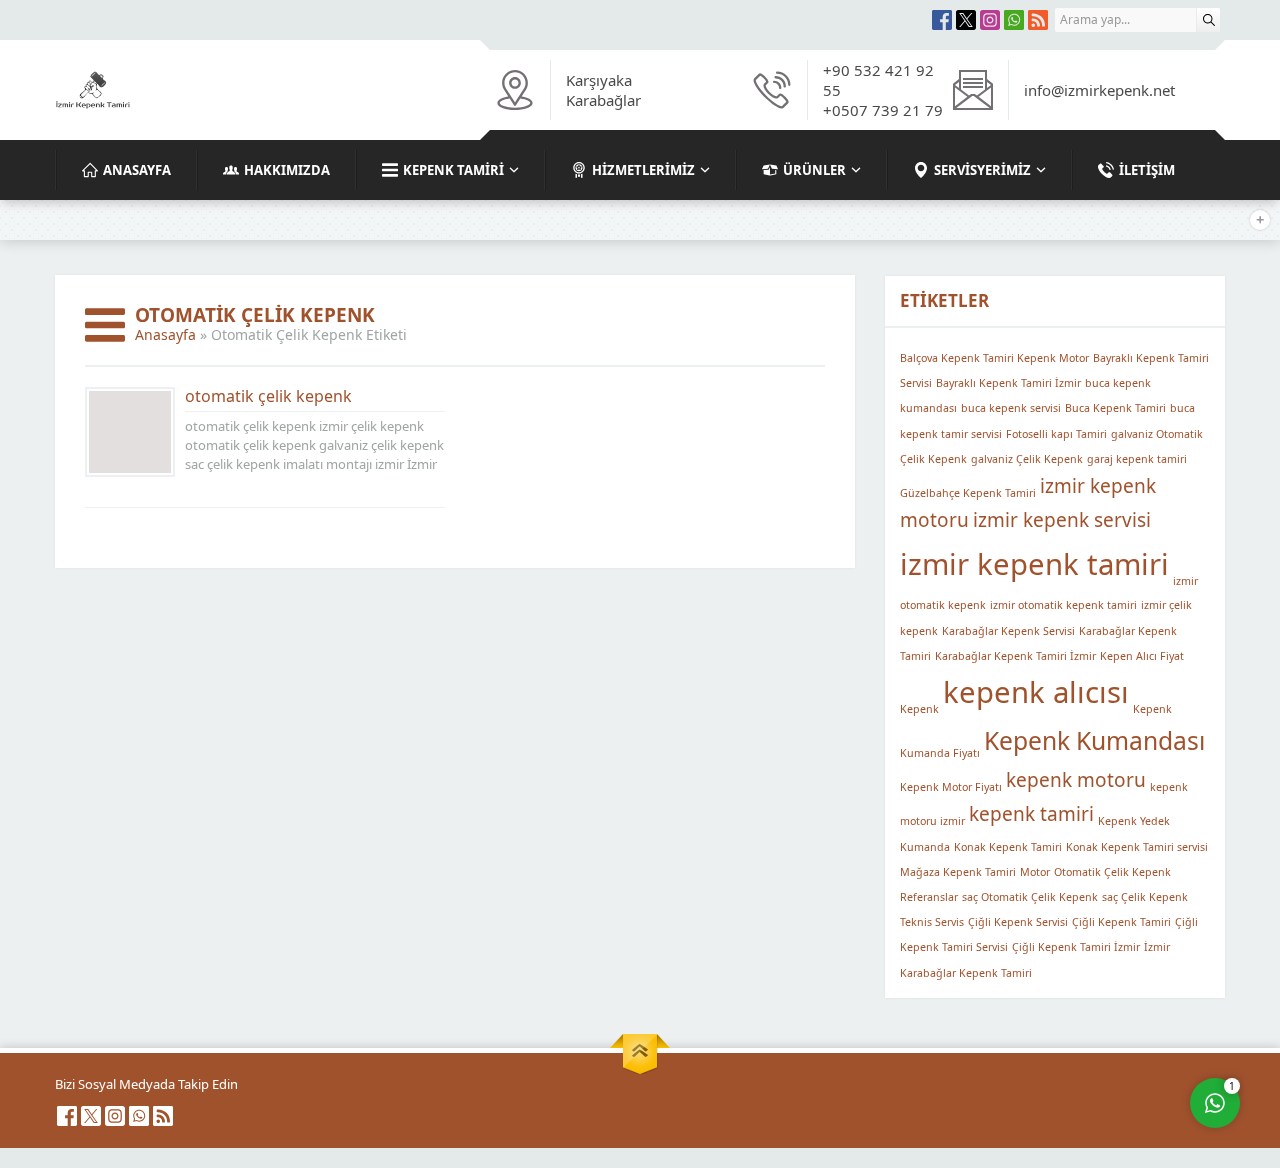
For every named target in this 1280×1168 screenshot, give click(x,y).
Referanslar (929, 897)
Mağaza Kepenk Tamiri (958, 872)
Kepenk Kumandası (1094, 740)
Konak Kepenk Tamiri (1008, 847)
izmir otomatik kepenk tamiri (1063, 605)
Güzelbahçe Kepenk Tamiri (968, 493)
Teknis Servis (932, 922)
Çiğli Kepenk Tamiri (1121, 922)
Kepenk (919, 708)
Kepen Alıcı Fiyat (1142, 656)
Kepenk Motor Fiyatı (951, 787)
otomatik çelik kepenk (268, 396)
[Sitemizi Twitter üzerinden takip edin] (966, 20)
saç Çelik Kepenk (1145, 897)
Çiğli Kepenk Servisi (1018, 922)
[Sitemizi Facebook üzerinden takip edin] (942, 20)
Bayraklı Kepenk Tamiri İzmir (1008, 383)
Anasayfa (165, 334)
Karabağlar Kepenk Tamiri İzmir (1015, 656)
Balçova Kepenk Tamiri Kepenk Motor (994, 358)
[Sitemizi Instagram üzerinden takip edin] (990, 20)
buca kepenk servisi (1011, 408)
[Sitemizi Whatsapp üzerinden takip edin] (1014, 20)
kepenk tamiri (1031, 814)
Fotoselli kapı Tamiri (1056, 434)
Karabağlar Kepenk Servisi (1008, 631)
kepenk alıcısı (1036, 692)
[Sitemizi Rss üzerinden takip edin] (1038, 20)
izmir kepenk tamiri (1034, 564)
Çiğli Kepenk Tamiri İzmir (1076, 947)
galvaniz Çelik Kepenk (1027, 459)
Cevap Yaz (1090, 1017)
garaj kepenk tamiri (1137, 459)
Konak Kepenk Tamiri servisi (1137, 847)
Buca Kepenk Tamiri (1115, 408)
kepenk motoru (1076, 780)
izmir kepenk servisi (1062, 520)
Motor (1035, 872)
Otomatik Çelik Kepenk (1112, 872)
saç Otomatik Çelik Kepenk (1030, 897)
